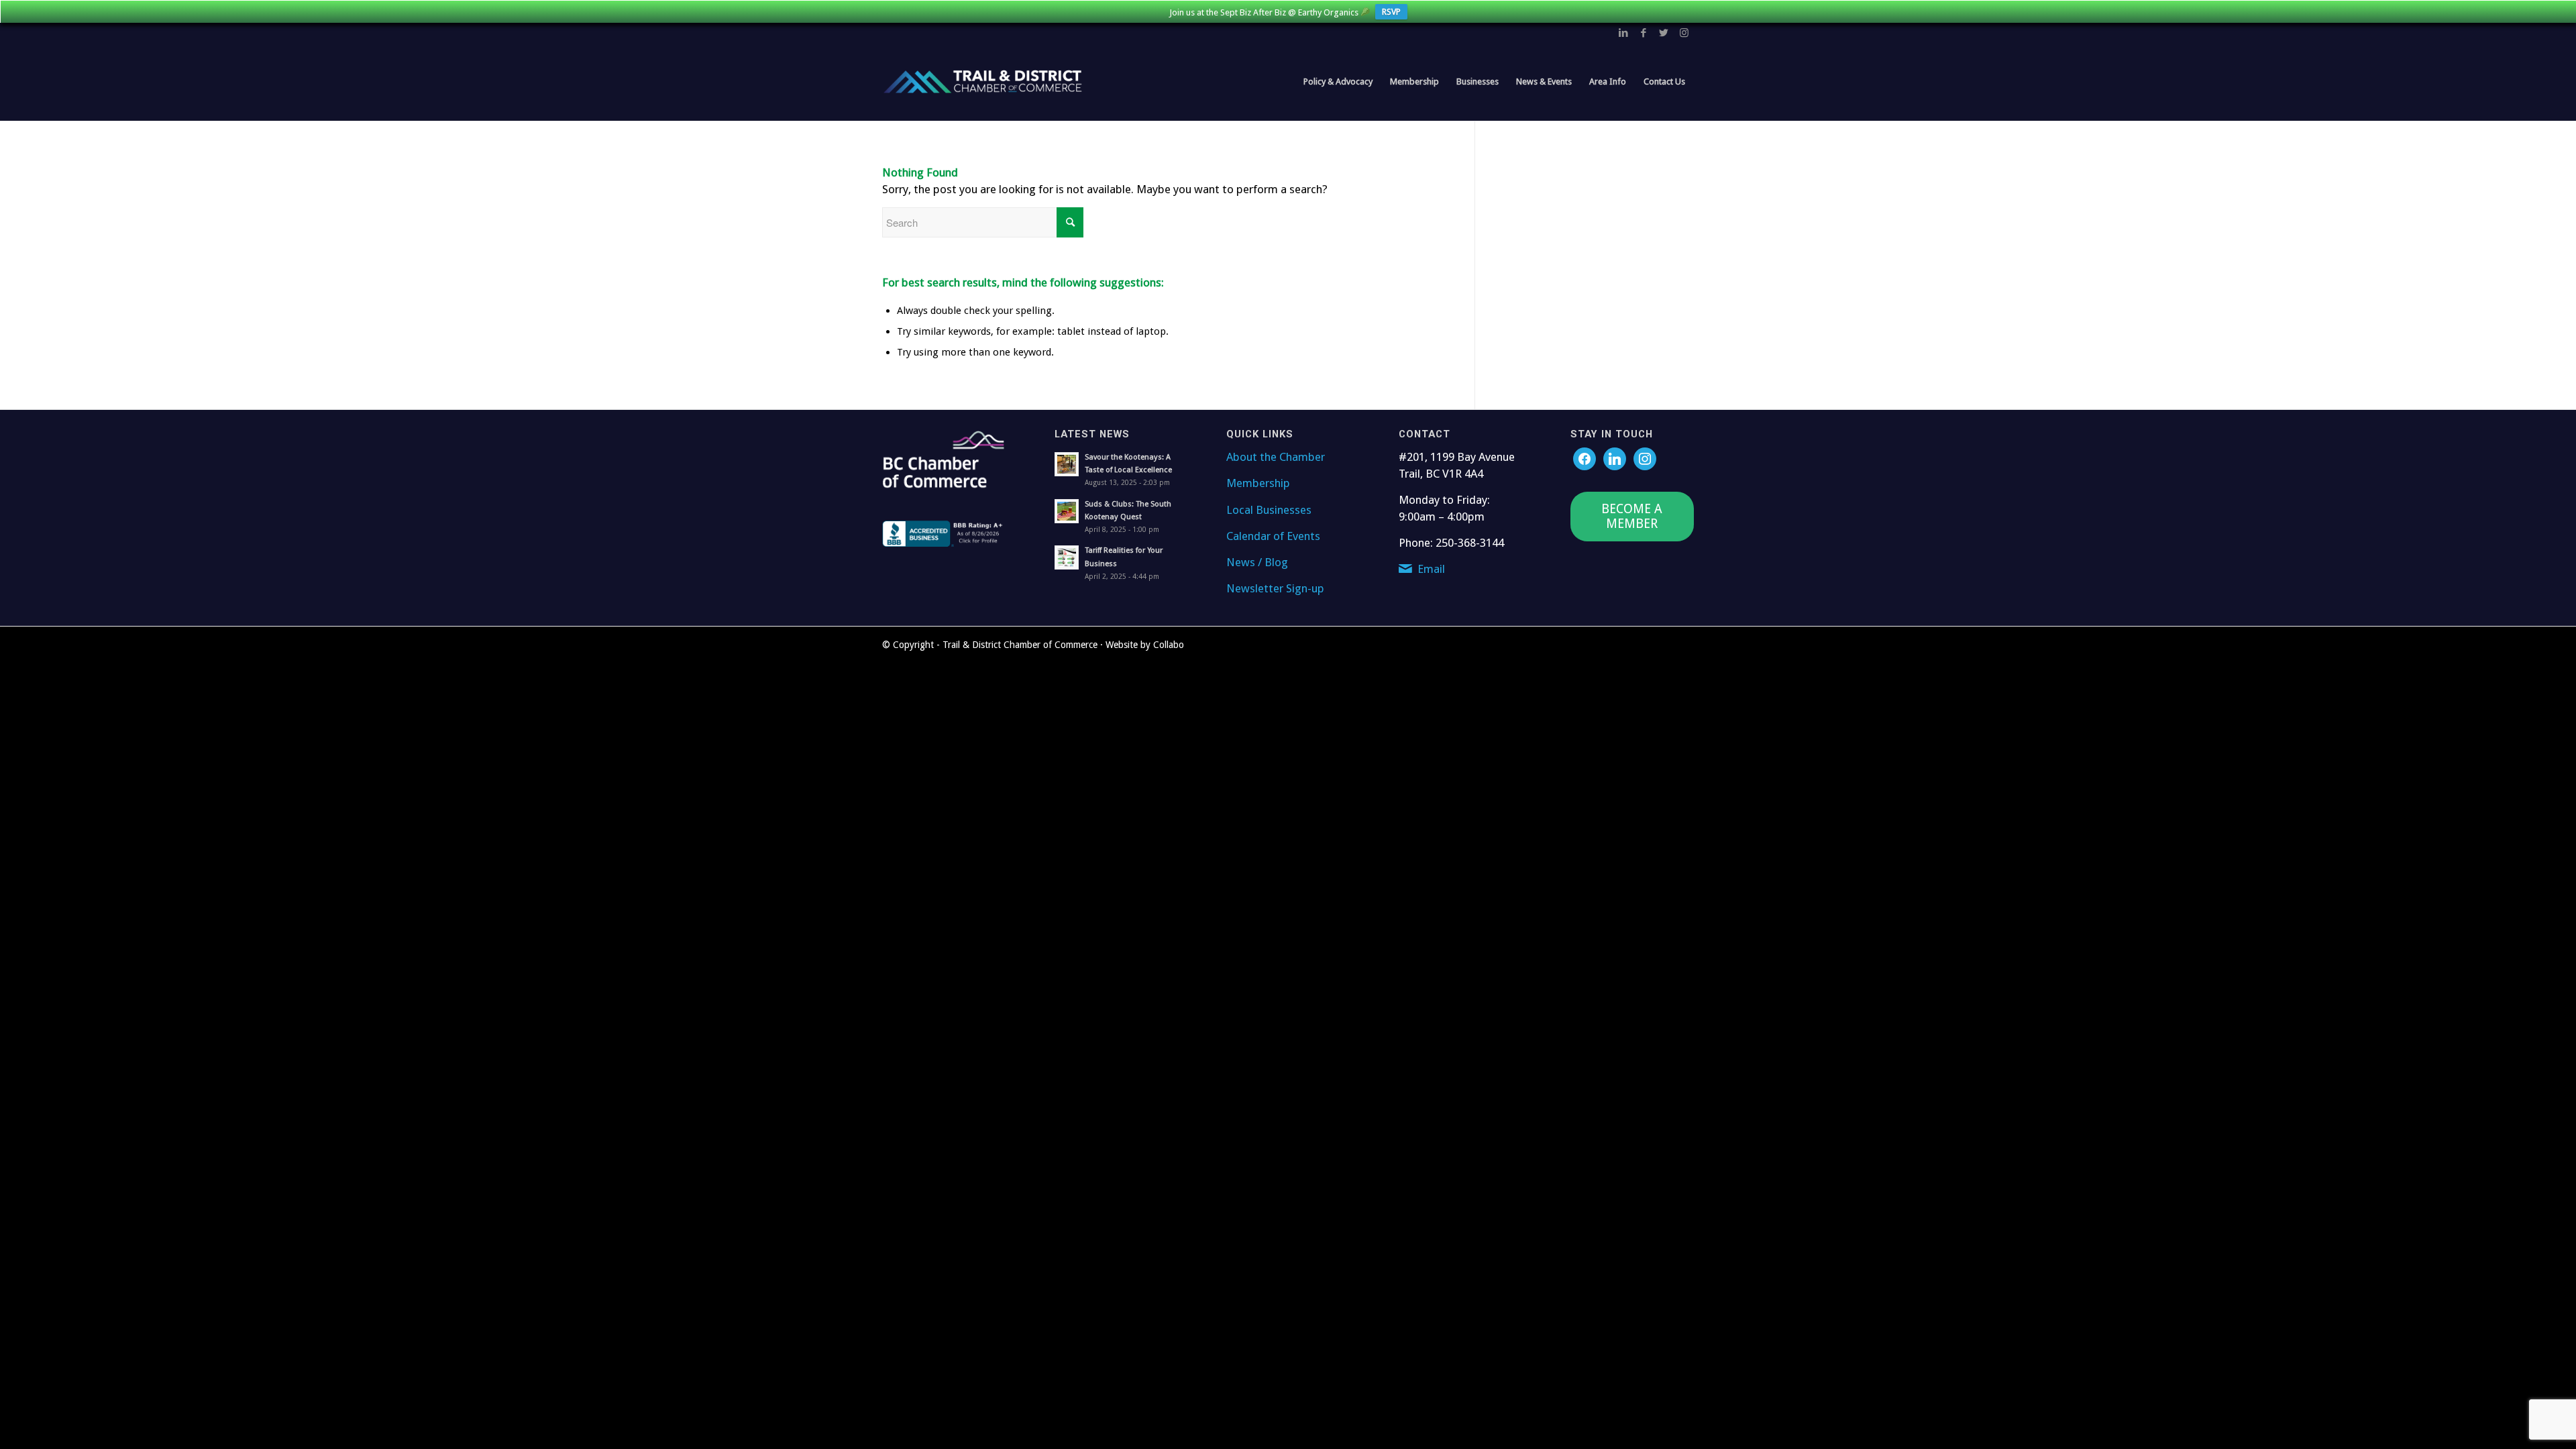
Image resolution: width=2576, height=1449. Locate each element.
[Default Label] (1645, 458)
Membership (1258, 483)
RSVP (1391, 12)
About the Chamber (1276, 457)
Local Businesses (1269, 510)
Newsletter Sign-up (1275, 588)
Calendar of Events (1273, 536)
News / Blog (1257, 562)
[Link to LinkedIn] (1623, 33)
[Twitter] (1615, 458)
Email (1431, 569)
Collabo (1169, 645)
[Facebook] (1585, 458)
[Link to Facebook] (1644, 33)
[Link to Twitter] (1664, 33)
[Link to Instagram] (1684, 33)
